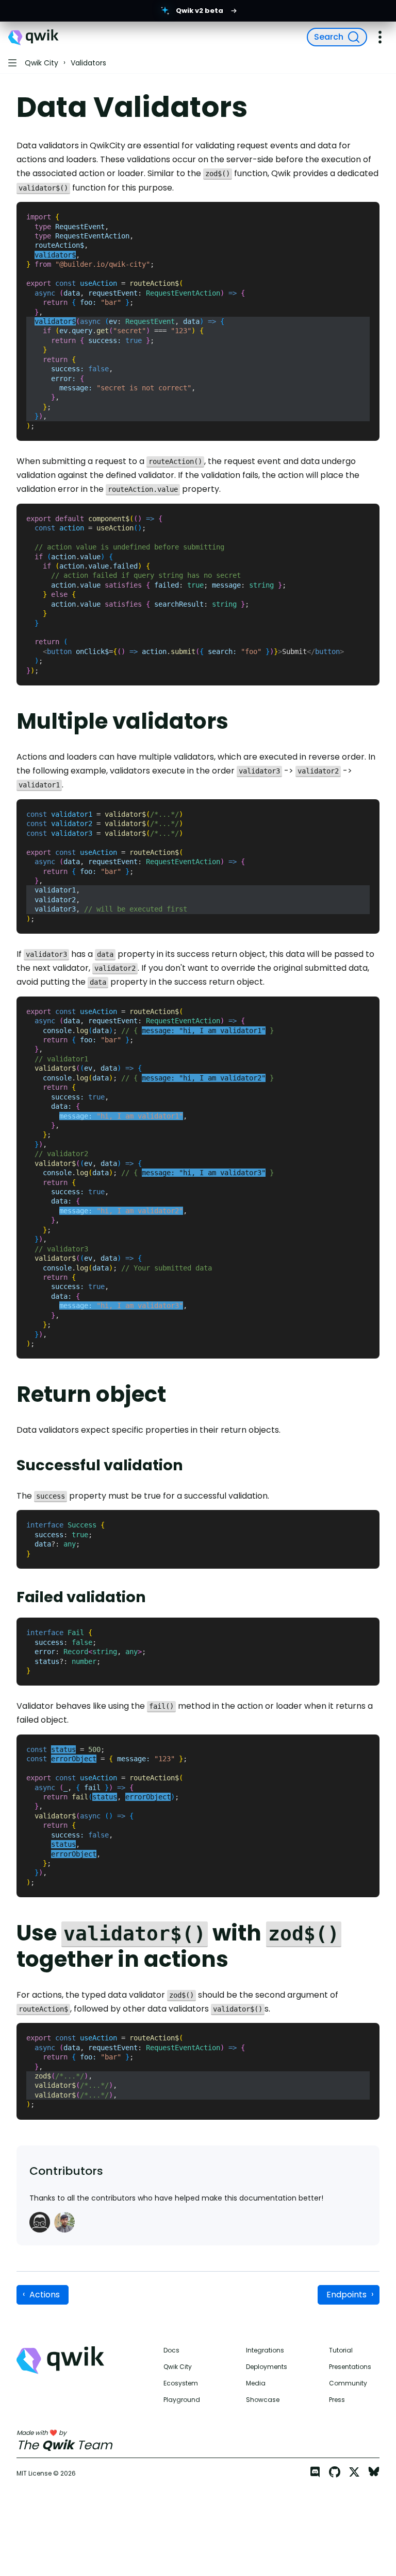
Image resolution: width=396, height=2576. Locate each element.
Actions (45, 2295)
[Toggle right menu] (380, 37)
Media (256, 2383)
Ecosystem (181, 2383)
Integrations (265, 2350)
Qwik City (178, 2367)
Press (337, 2400)
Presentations (350, 2367)
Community (348, 2383)
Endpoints (346, 2295)
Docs (171, 2350)
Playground (182, 2400)
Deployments (267, 2367)
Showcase (263, 2400)
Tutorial (341, 2350)
